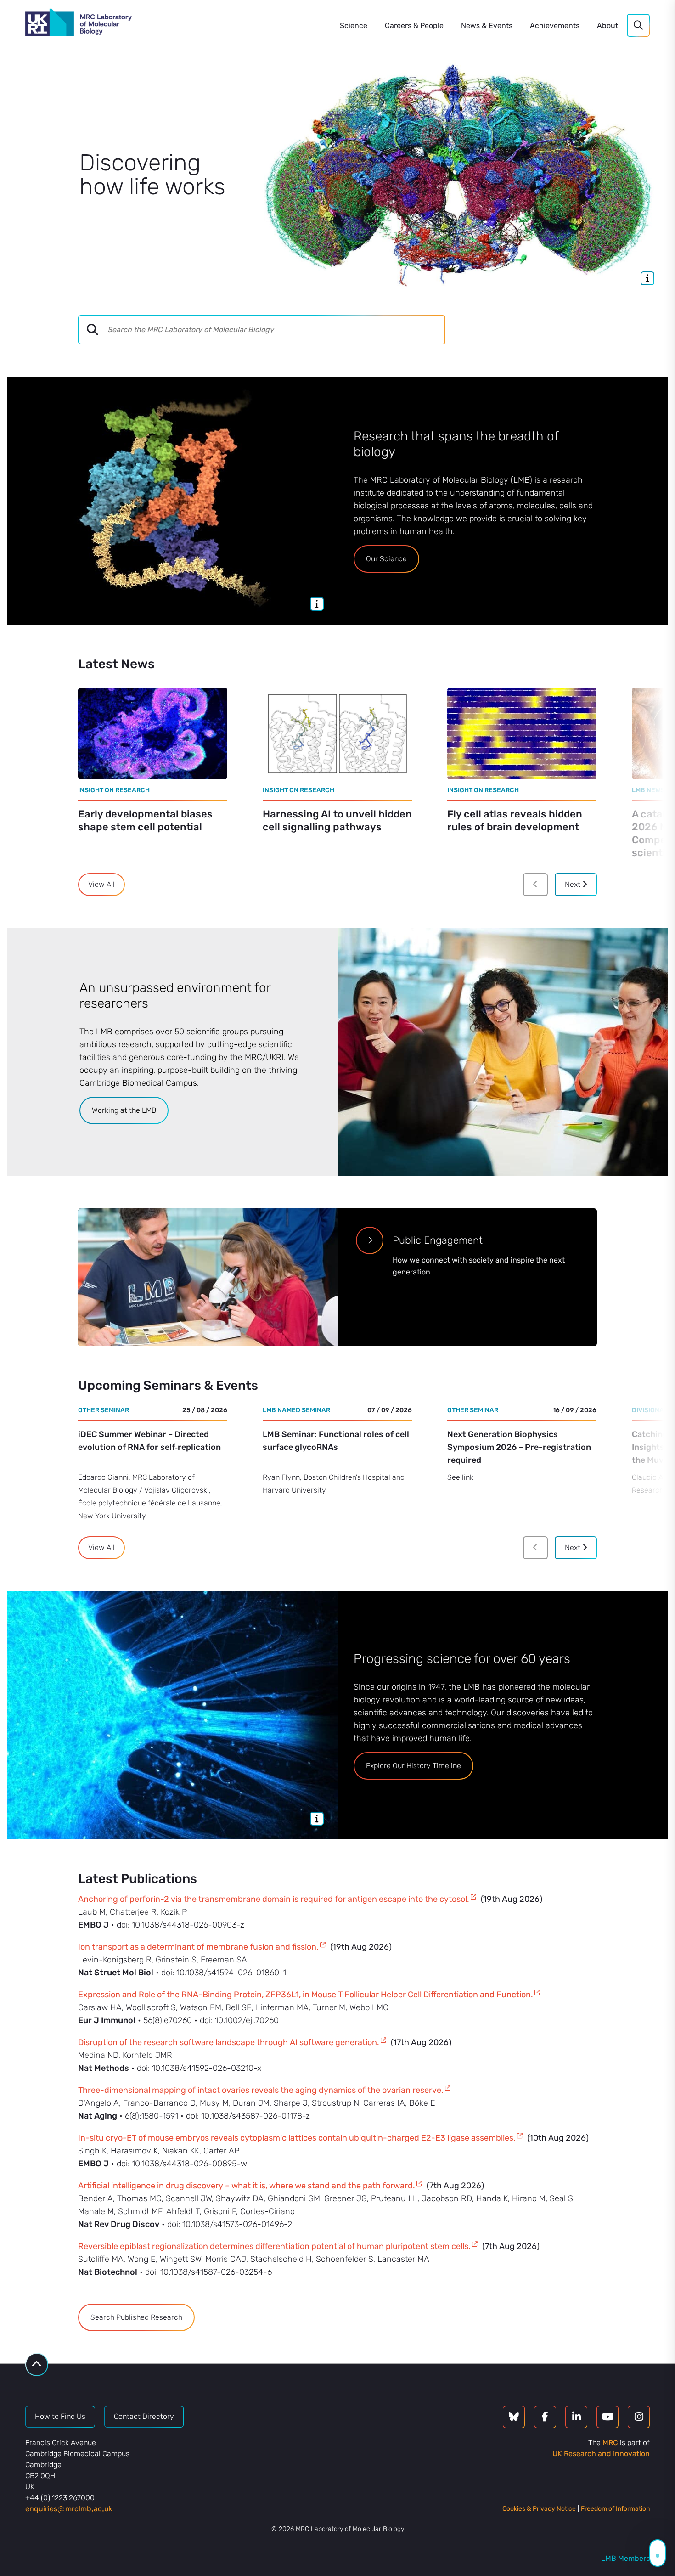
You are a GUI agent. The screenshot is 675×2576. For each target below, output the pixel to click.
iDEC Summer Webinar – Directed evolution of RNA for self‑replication (149, 1441)
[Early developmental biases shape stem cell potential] (153, 733)
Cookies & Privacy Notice (539, 2509)
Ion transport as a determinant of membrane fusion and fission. (198, 1947)
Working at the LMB (124, 1110)
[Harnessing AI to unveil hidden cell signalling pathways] (337, 733)
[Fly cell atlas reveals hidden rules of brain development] (522, 733)
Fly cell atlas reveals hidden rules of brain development (515, 820)
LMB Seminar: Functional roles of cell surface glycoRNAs (336, 1441)
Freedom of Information (615, 2509)
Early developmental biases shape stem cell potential (145, 820)
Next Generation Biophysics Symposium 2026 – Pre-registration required (519, 1447)
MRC (610, 2443)
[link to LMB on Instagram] (639, 2417)
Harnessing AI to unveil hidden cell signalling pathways (337, 820)
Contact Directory (144, 2416)
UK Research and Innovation (601, 2454)
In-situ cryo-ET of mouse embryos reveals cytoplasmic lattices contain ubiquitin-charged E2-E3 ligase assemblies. (297, 2138)
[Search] (638, 25)
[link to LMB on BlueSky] (514, 2417)
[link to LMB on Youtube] (607, 2417)
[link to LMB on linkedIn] (576, 2417)
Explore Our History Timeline (413, 1766)
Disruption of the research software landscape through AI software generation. (229, 2042)
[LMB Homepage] (79, 24)
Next (574, 884)
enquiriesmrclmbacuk (69, 2509)
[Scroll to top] (37, 2365)
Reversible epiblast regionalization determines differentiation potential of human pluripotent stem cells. (274, 2246)
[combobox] (276, 330)
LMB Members (625, 2558)
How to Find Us (60, 2416)
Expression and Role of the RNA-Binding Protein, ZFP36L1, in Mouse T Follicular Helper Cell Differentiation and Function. (306, 1995)
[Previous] (535, 885)
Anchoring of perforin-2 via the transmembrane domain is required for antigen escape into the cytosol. (274, 1899)
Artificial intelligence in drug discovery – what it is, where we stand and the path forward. (247, 2186)
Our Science (386, 559)
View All (101, 884)
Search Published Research (136, 2317)
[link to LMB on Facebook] (545, 2417)
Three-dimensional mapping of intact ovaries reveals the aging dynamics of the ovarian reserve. (261, 2090)
